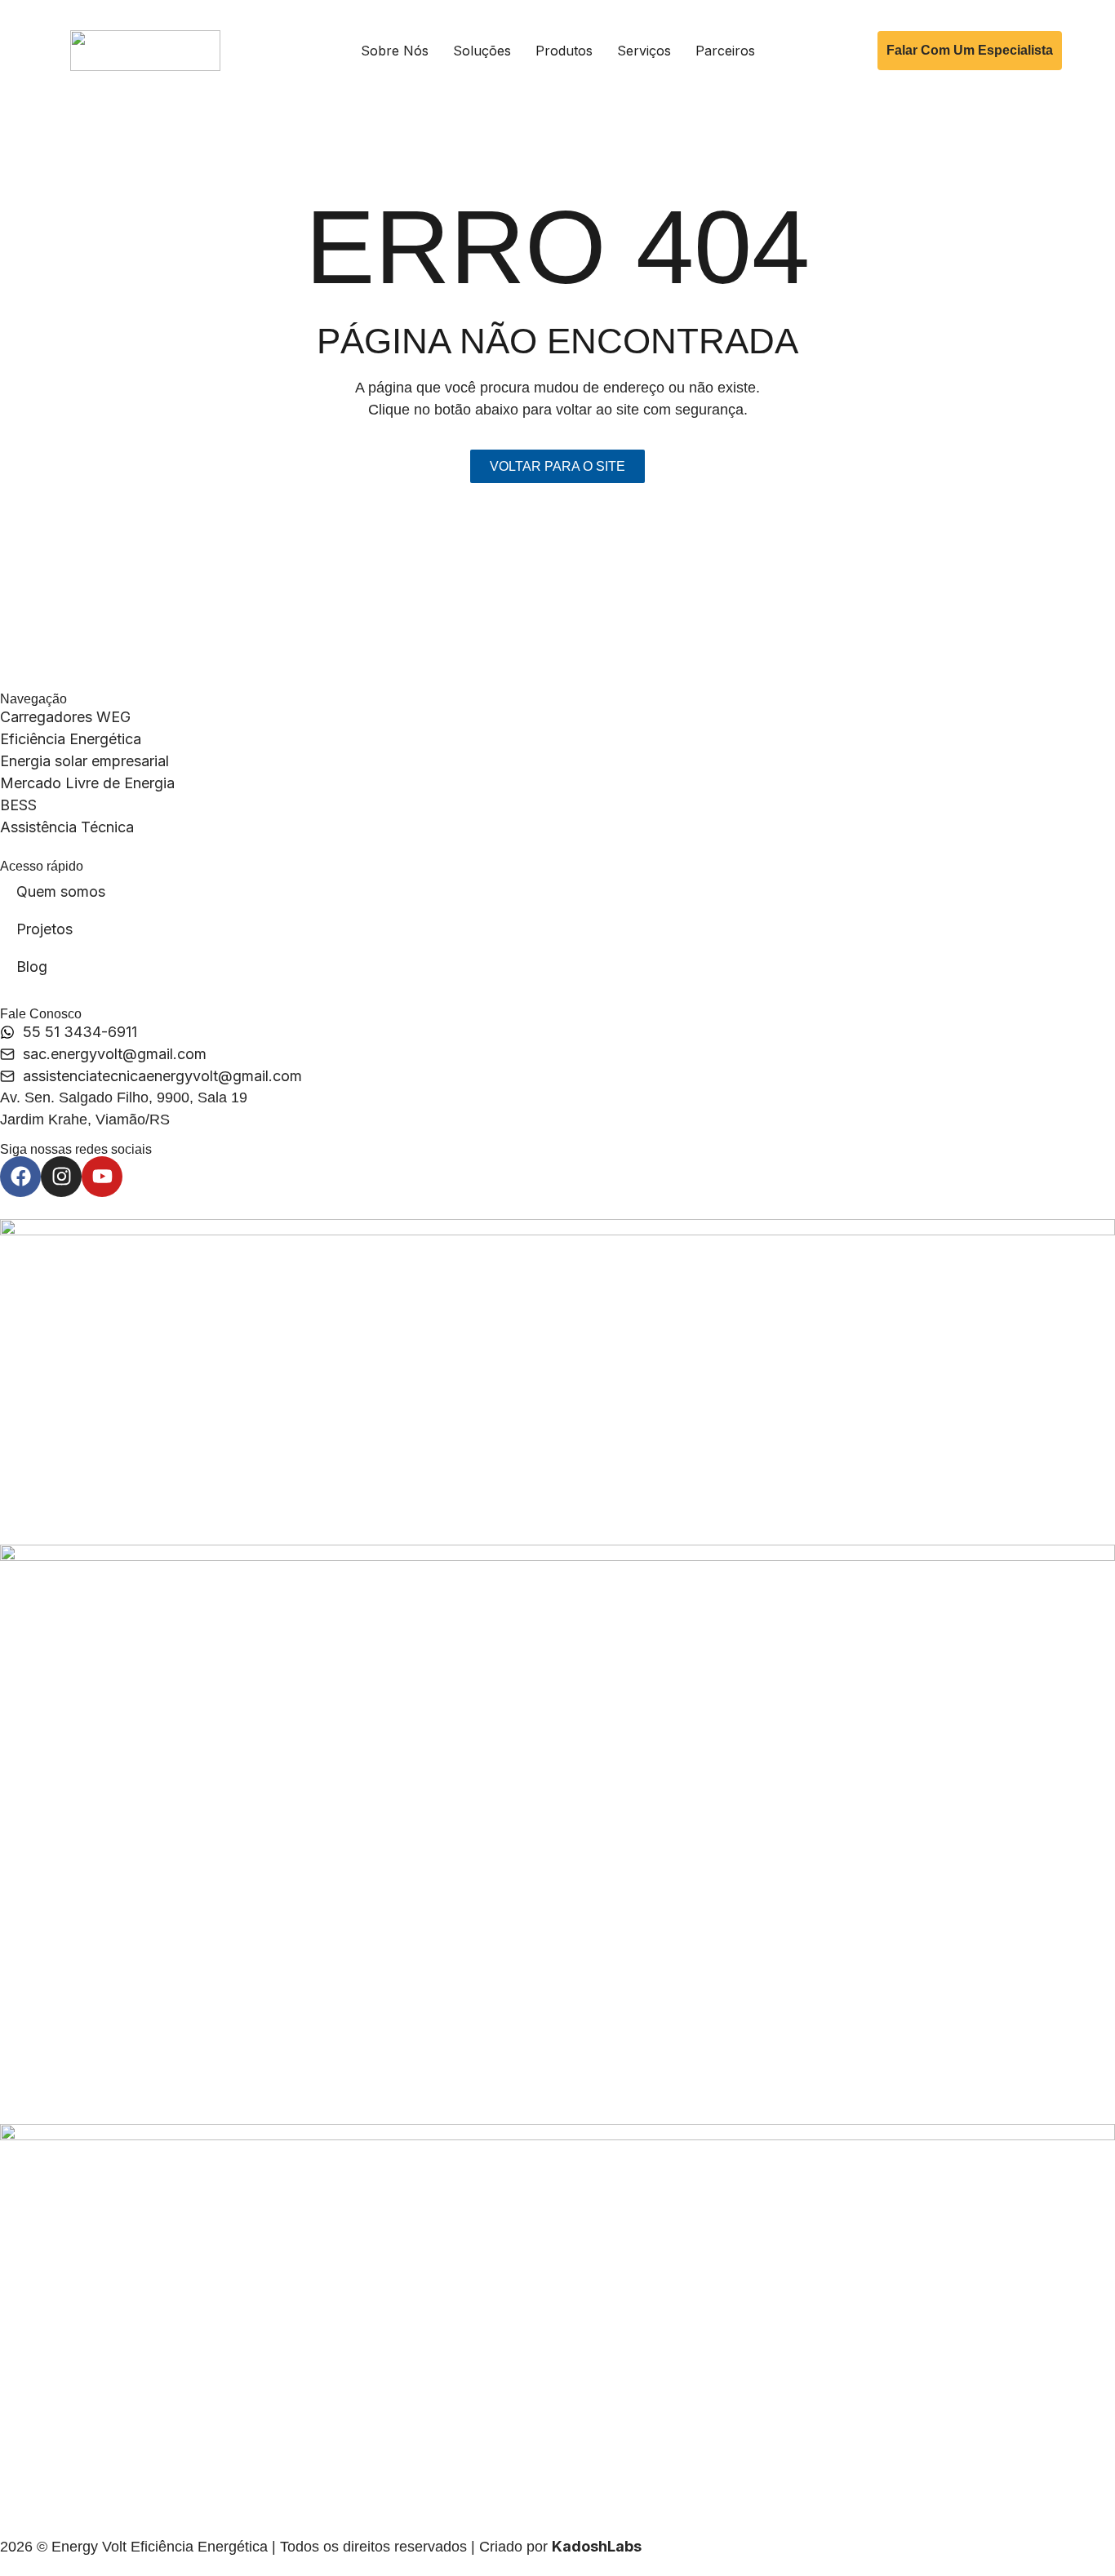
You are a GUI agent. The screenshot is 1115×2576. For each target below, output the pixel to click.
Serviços (644, 51)
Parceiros (725, 51)
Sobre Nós (395, 51)
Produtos (564, 51)
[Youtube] (102, 1177)
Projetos (44, 929)
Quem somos (61, 891)
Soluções (482, 51)
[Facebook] (20, 1177)
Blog (32, 967)
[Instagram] (61, 1177)
